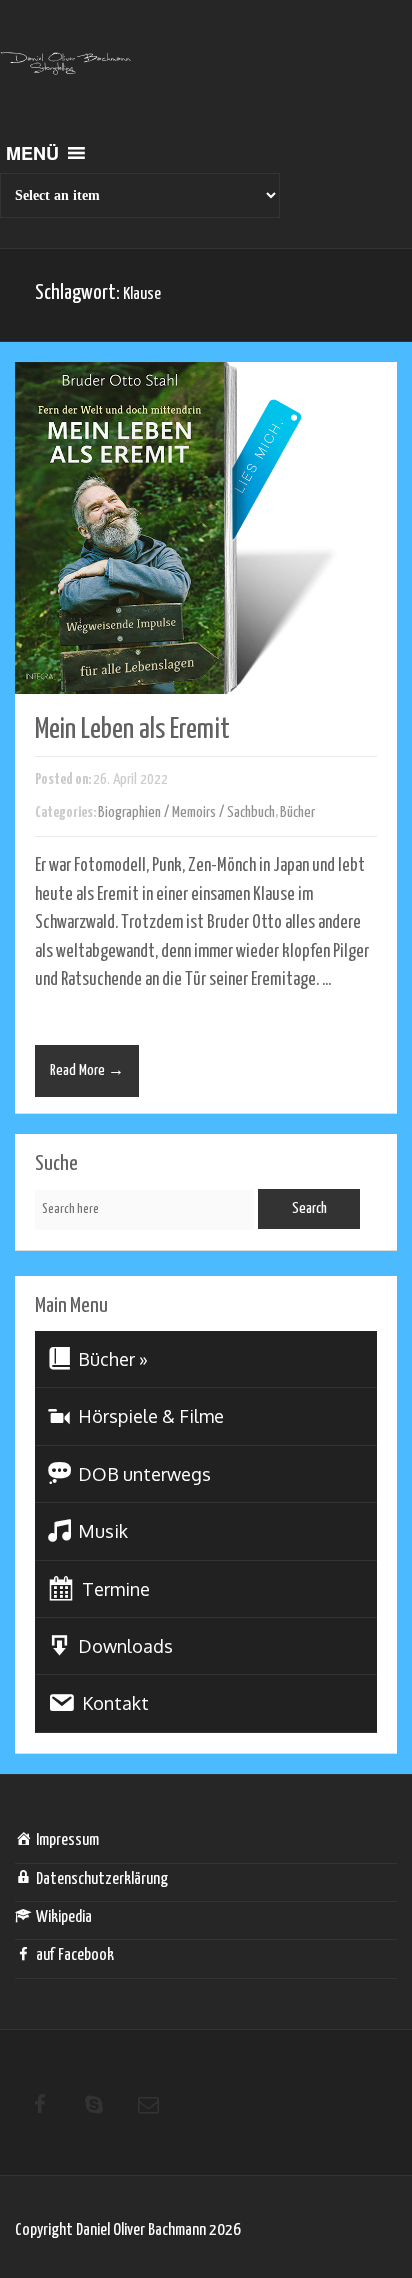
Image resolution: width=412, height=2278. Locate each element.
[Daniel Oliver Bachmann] (66, 75)
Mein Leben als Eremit (132, 730)
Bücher (297, 812)
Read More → (87, 1070)
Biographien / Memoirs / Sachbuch (186, 812)
